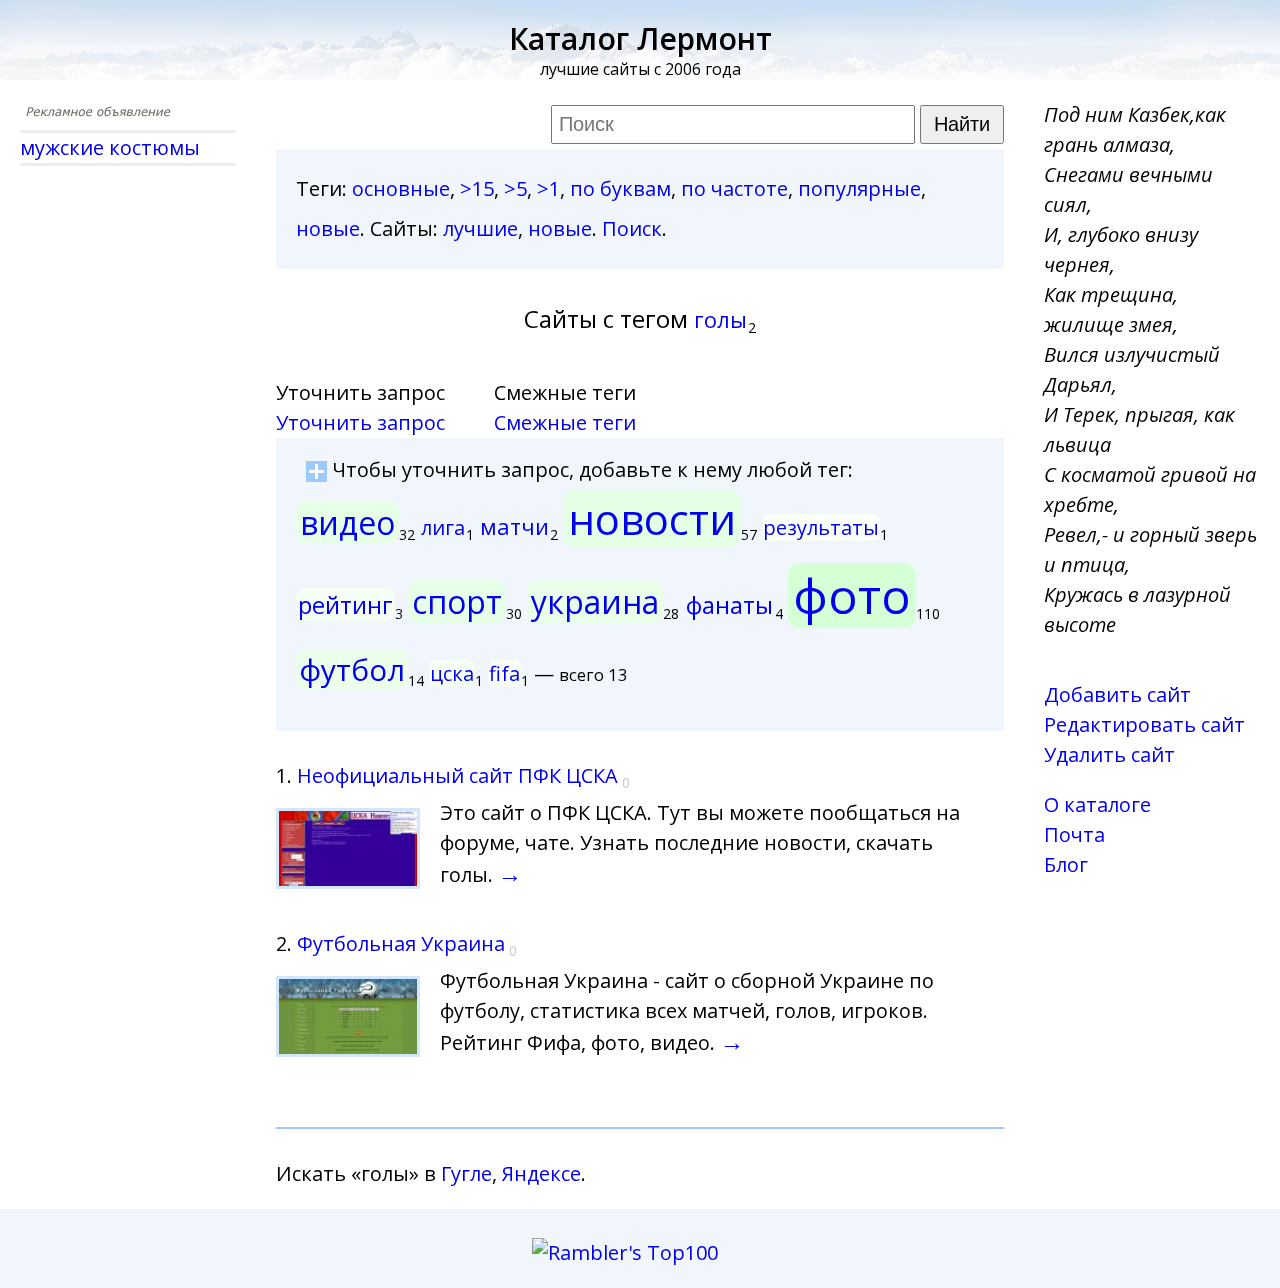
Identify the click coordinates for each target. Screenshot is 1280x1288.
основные (401, 188)
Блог (1066, 864)
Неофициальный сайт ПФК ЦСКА (457, 775)
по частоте (734, 188)
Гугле (466, 1173)
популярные (859, 188)
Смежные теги (565, 422)
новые (328, 228)
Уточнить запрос (360, 422)
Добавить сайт (1117, 694)
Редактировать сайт (1144, 724)
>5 (515, 188)
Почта (1074, 834)
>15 (477, 188)
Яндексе (541, 1173)
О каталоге (1097, 804)
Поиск (632, 228)
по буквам (620, 188)
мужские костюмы (110, 147)
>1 (548, 188)
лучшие (480, 228)
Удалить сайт (1109, 754)
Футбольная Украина (401, 943)
